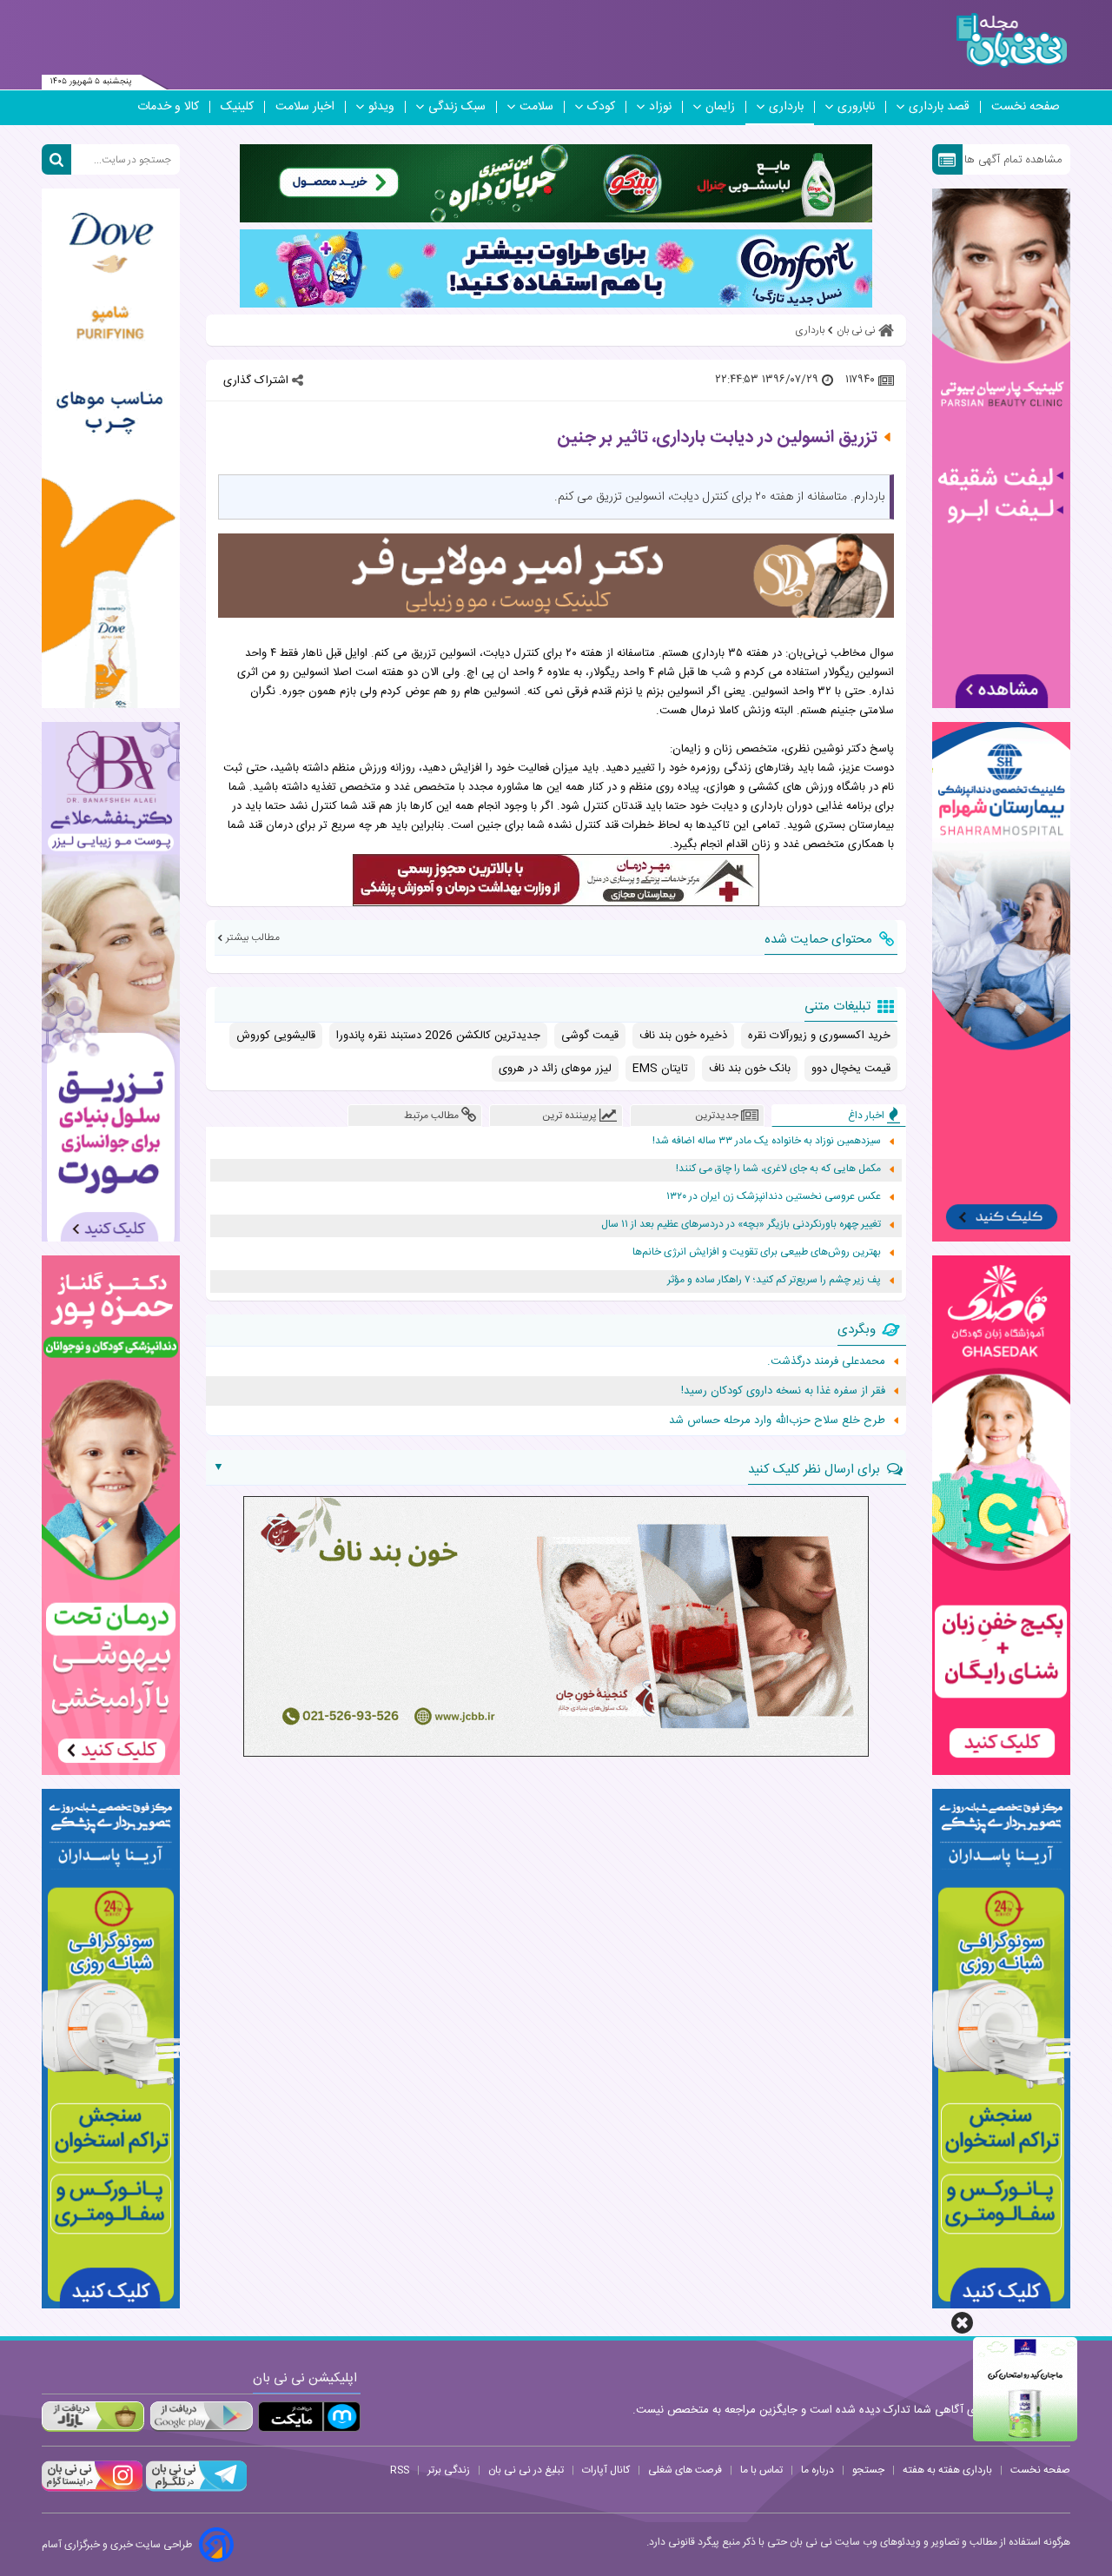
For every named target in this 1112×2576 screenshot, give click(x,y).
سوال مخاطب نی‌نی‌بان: (840, 653)
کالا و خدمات (168, 107)
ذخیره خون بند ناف (683, 1036)
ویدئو (381, 107)
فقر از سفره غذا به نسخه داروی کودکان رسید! (783, 1391)
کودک (601, 107)
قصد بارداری (939, 107)
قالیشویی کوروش (276, 1036)
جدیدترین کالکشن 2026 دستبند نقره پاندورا (438, 1036)
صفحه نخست (1026, 107)
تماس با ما (761, 2470)
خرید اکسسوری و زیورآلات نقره (819, 1036)
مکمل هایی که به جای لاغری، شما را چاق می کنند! (778, 1169)
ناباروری (856, 107)
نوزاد (660, 107)
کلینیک (237, 107)
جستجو (868, 2470)
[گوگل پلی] (201, 2417)
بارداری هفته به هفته (947, 2470)
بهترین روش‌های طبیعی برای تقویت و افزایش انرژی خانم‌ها (757, 1252)
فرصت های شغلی (685, 2470)
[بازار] (93, 2417)
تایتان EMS (660, 1069)
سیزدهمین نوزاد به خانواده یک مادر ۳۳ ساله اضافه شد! (767, 1141)
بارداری (786, 107)
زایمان (720, 107)
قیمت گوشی (590, 1036)
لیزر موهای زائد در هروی (555, 1069)
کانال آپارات (606, 2470)
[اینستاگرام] (92, 2489)
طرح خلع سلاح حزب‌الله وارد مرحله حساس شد (777, 1420)
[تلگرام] (195, 2489)
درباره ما (817, 2470)
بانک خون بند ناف (750, 1069)
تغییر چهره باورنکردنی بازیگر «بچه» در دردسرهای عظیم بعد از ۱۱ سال (741, 1225)
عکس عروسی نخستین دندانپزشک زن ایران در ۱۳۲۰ (774, 1197)
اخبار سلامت (305, 107)
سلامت (536, 107)
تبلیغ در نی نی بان (526, 2470)
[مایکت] (309, 2417)
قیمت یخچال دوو (851, 1069)
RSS (400, 2470)
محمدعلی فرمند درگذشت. (826, 1361)
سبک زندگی (457, 107)
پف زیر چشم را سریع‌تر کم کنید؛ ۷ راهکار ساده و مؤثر (774, 1280)
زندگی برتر (449, 2470)
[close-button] (962, 2323)
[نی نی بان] (1012, 40)
